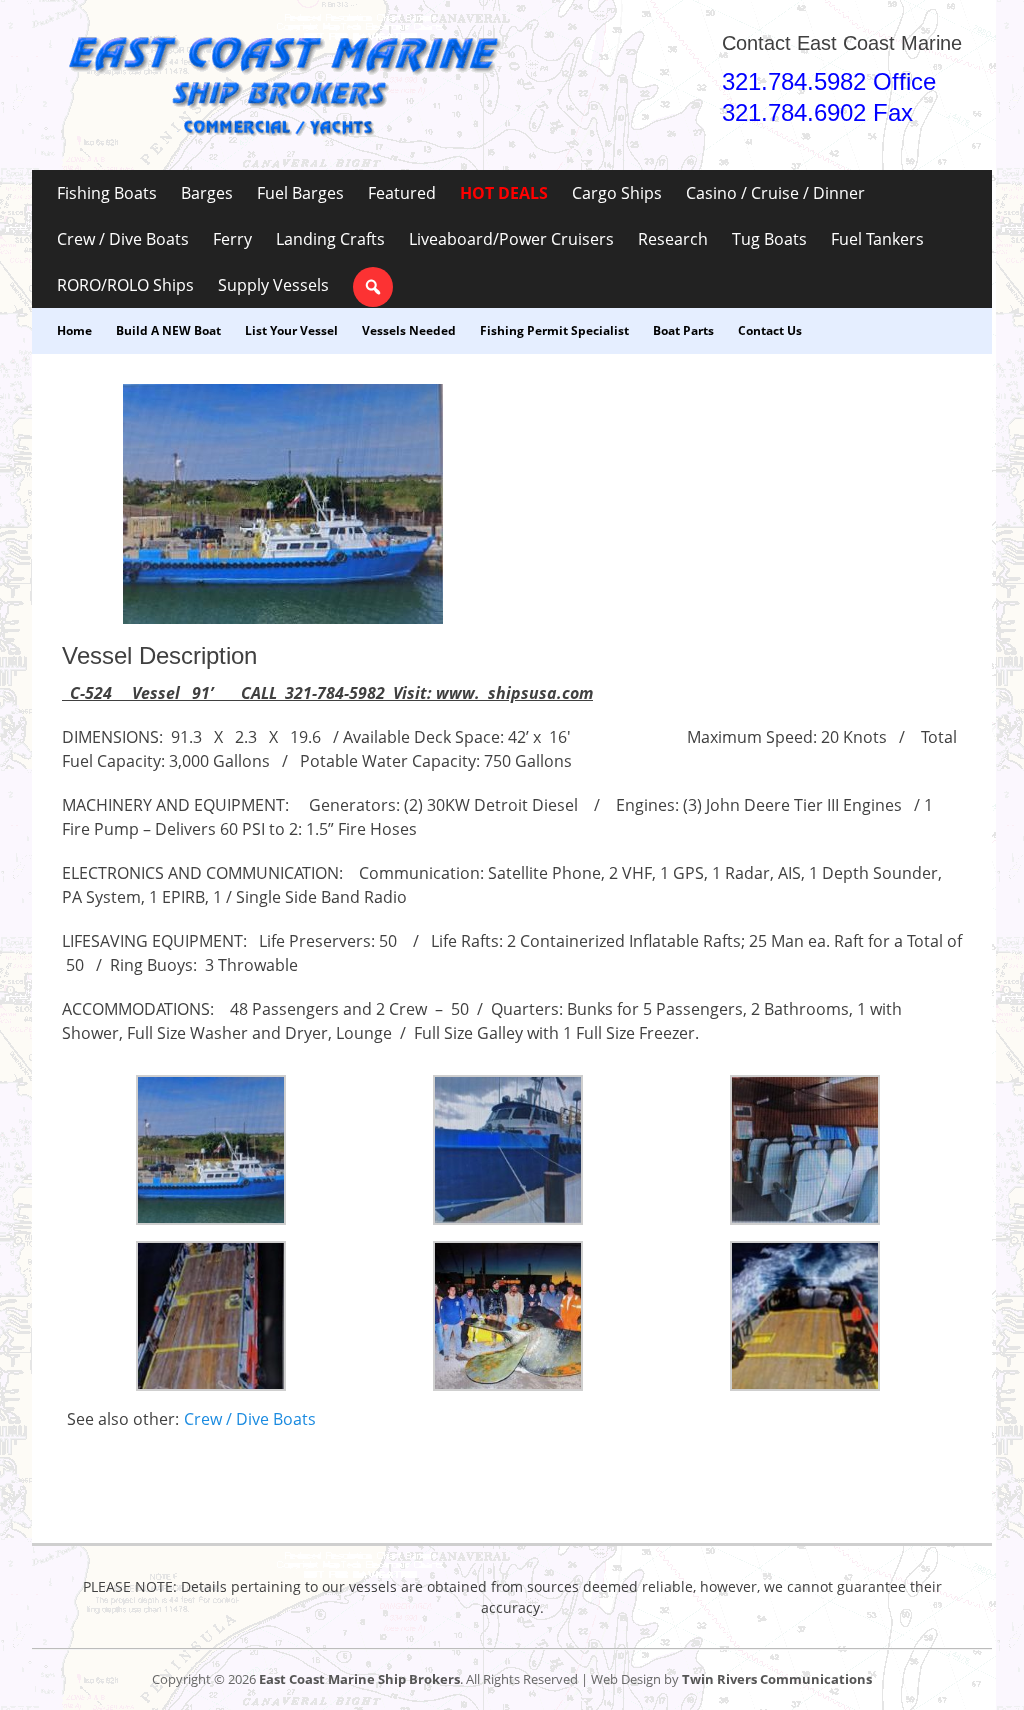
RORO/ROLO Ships (125, 285)
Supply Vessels (273, 285)
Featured (402, 193)
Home (74, 330)
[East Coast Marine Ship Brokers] (282, 85)
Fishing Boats (107, 193)
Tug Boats (769, 239)
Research (673, 239)
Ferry (232, 239)
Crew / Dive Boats (123, 239)
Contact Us (770, 330)
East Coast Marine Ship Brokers (359, 1679)
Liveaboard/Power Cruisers (511, 239)
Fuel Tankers (877, 239)
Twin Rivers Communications (777, 1679)
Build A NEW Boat (168, 330)
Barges (207, 193)
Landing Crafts (330, 239)
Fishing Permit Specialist (554, 330)
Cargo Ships (617, 193)
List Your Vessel (291, 330)
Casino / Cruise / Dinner (775, 193)
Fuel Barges (300, 193)
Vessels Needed (409, 330)
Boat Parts (683, 330)
